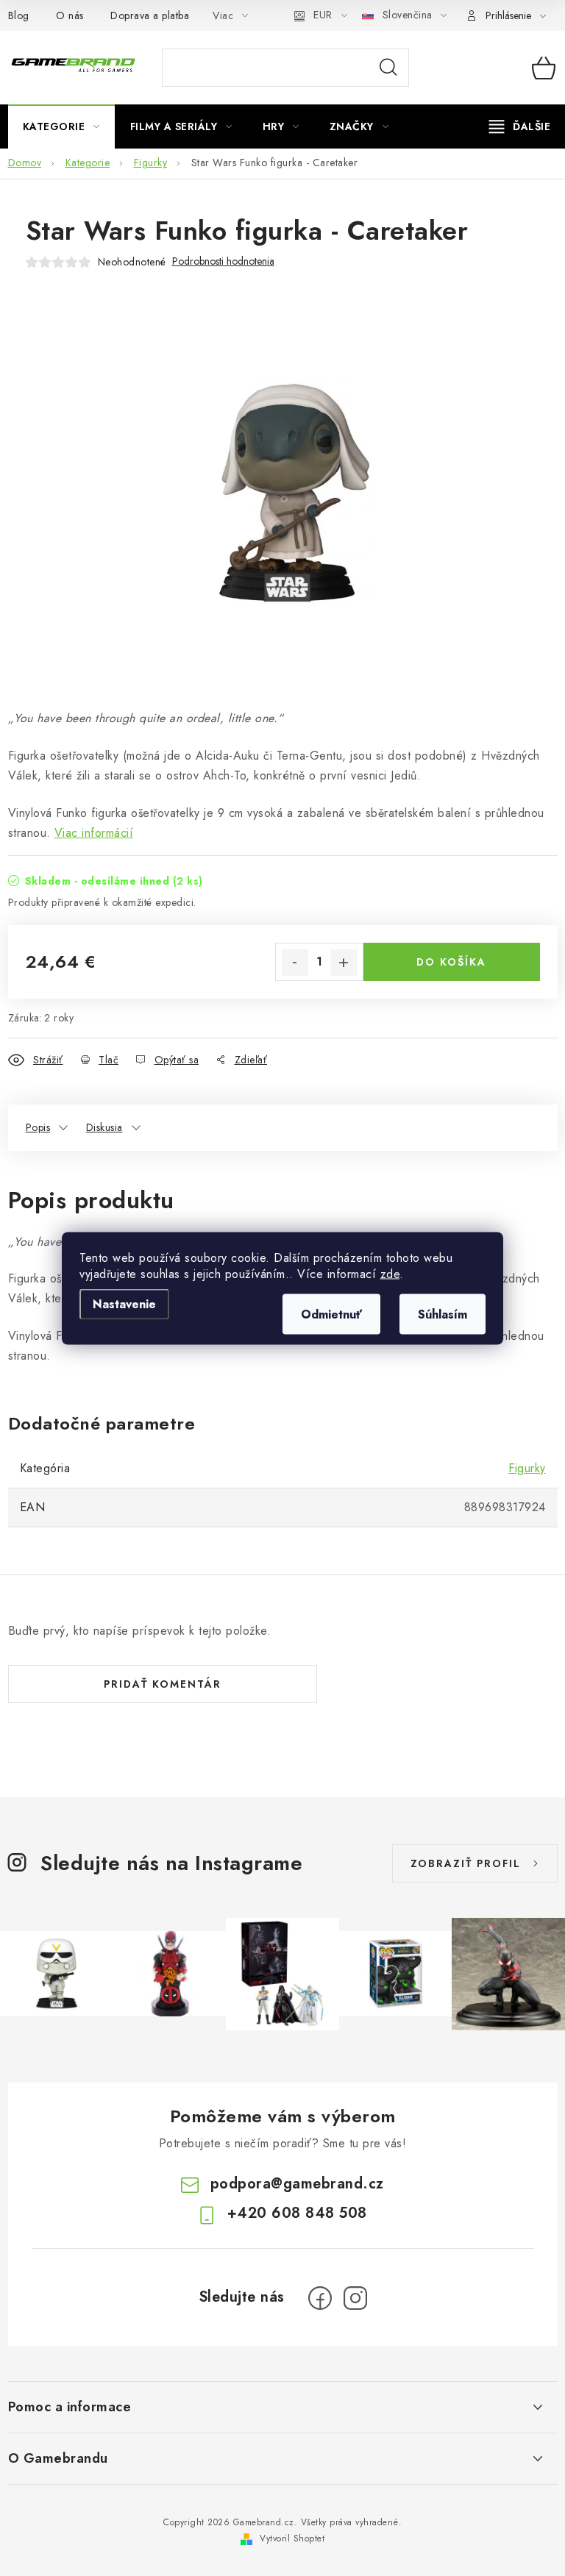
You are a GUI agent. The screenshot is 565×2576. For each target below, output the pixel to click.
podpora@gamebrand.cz (297, 2184)
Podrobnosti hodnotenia (223, 261)
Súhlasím (443, 1314)
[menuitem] (61, 126)
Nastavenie (124, 1303)
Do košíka (451, 962)
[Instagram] (355, 2298)
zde (390, 1273)
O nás (70, 15)
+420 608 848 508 (297, 2213)
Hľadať (388, 68)
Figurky (527, 1468)
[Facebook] (320, 2298)
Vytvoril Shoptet (292, 2538)
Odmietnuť (331, 1314)
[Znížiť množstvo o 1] (295, 963)
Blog (19, 15)
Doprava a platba (150, 15)
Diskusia (104, 1127)
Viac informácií (94, 833)
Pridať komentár (163, 1684)
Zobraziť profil (466, 1863)
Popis (38, 1127)
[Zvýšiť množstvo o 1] (344, 963)
